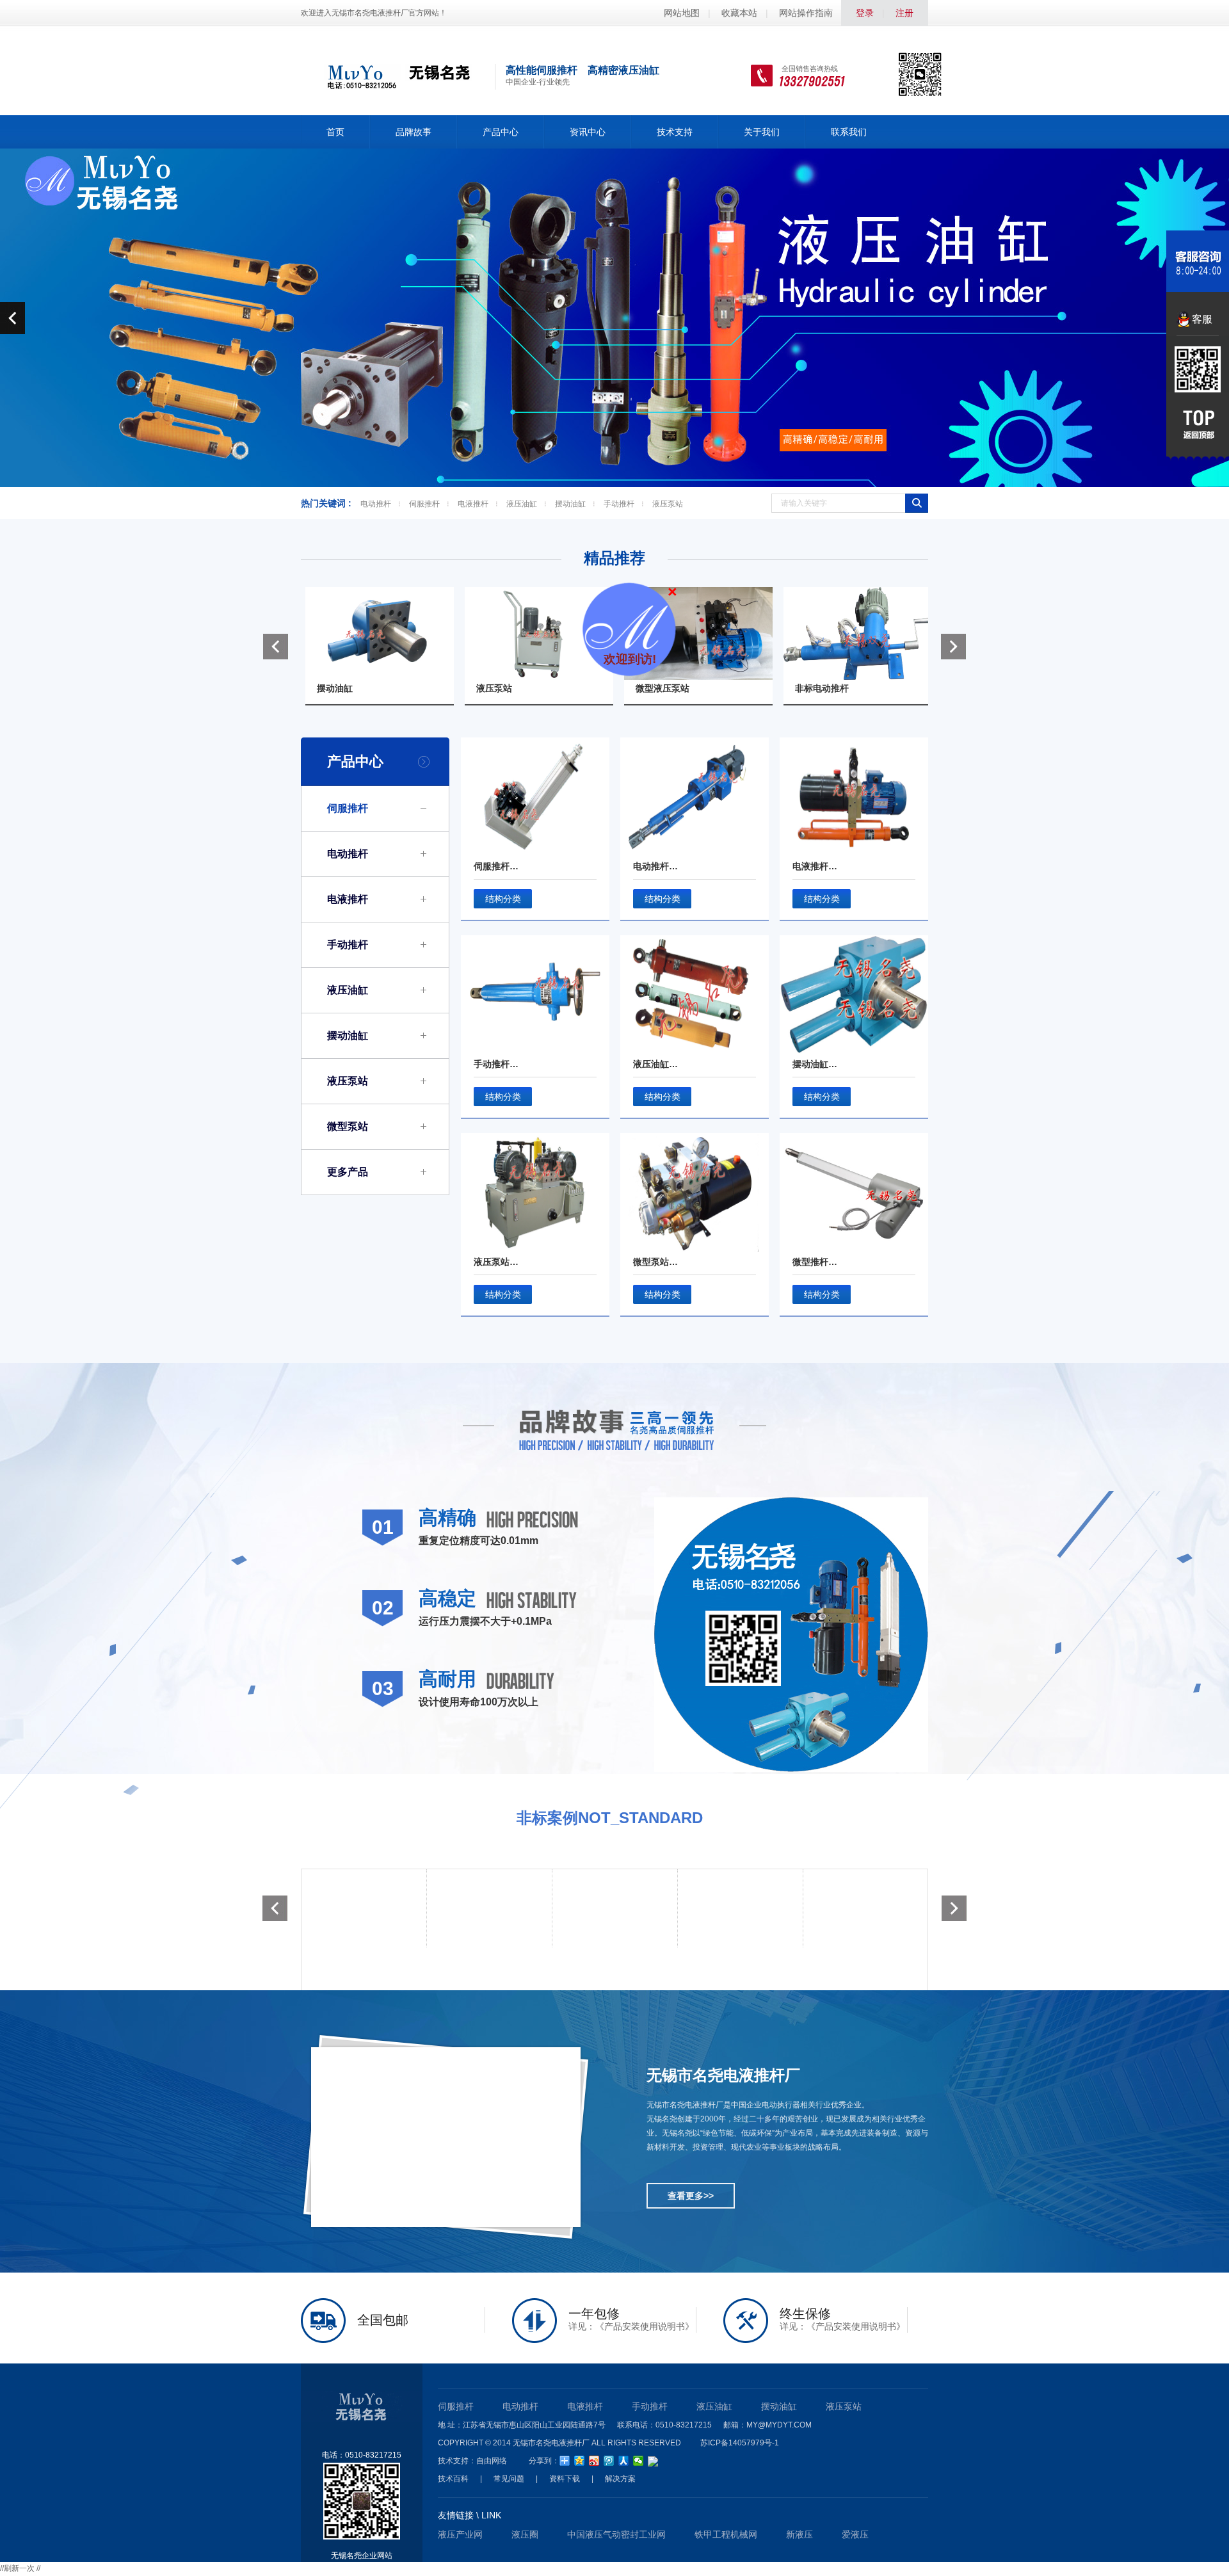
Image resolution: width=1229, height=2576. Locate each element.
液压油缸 (522, 504)
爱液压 (855, 2534)
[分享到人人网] (624, 2461)
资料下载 (565, 2479)
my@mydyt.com (779, 2425)
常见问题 (509, 2479)
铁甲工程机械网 (726, 2534)
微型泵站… (655, 1262)
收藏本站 (739, 13)
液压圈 (525, 2534)
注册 (904, 13)
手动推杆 (619, 504)
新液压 (799, 2534)
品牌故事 (414, 132)
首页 (335, 132)
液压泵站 (668, 504)
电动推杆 (376, 504)
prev (12, 318)
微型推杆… (815, 1262)
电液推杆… (815, 866)
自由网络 (492, 2461)
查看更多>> (691, 2196)
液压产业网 (460, 2534)
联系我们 (849, 132)
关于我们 (762, 132)
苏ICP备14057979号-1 (740, 2443)
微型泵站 (348, 1126)
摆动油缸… (815, 1064)
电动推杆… (655, 866)
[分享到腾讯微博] (609, 2461)
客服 (1202, 319)
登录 (865, 13)
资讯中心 (588, 132)
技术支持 (675, 132)
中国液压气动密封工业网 (616, 2534)
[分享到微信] (639, 2461)
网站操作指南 (806, 13)
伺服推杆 (424, 504)
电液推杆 (473, 504)
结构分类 (503, 899)
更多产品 (348, 1172)
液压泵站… (496, 1262)
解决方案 (620, 2479)
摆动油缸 (570, 504)
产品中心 (501, 132)
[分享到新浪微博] (594, 2461)
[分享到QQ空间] (580, 2461)
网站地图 (682, 13)
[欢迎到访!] (691, 595)
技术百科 (453, 2479)
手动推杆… (496, 1064)
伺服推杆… (496, 866)
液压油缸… (655, 1064)
